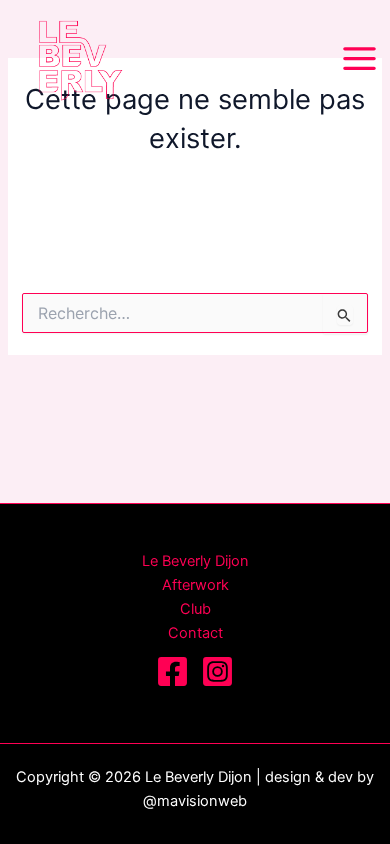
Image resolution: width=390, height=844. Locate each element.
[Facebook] (172, 671)
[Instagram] (217, 671)
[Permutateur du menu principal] (359, 58)
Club (195, 609)
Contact (195, 633)
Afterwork (195, 585)
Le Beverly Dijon (195, 561)
